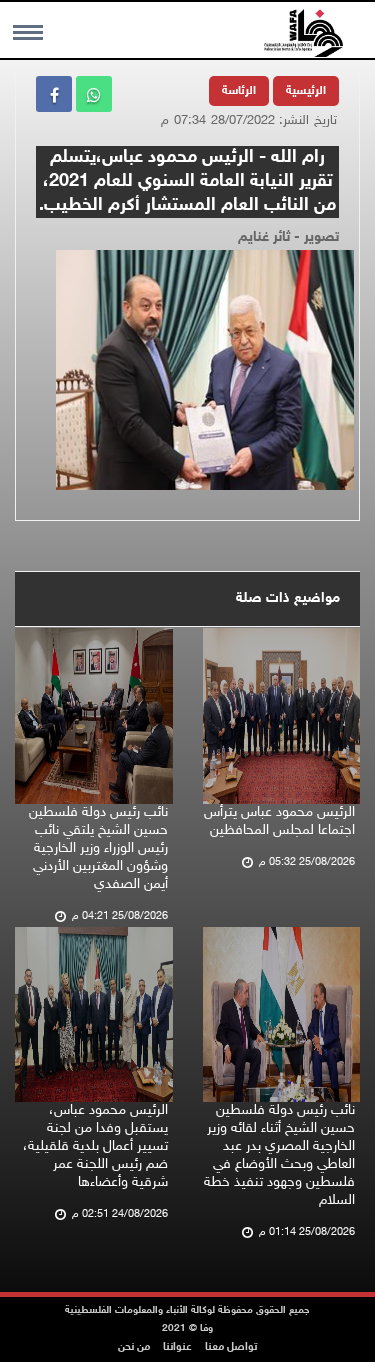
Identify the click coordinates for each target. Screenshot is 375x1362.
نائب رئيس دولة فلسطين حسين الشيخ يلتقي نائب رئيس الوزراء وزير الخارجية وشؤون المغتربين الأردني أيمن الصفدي (98, 848)
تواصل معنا (231, 1347)
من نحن (134, 1347)
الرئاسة (239, 91)
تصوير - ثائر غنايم (288, 237)
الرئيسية (306, 91)
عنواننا (177, 1347)
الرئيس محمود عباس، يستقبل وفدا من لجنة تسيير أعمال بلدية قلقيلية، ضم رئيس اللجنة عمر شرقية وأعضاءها (95, 1146)
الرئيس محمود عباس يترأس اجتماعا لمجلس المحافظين (279, 821)
